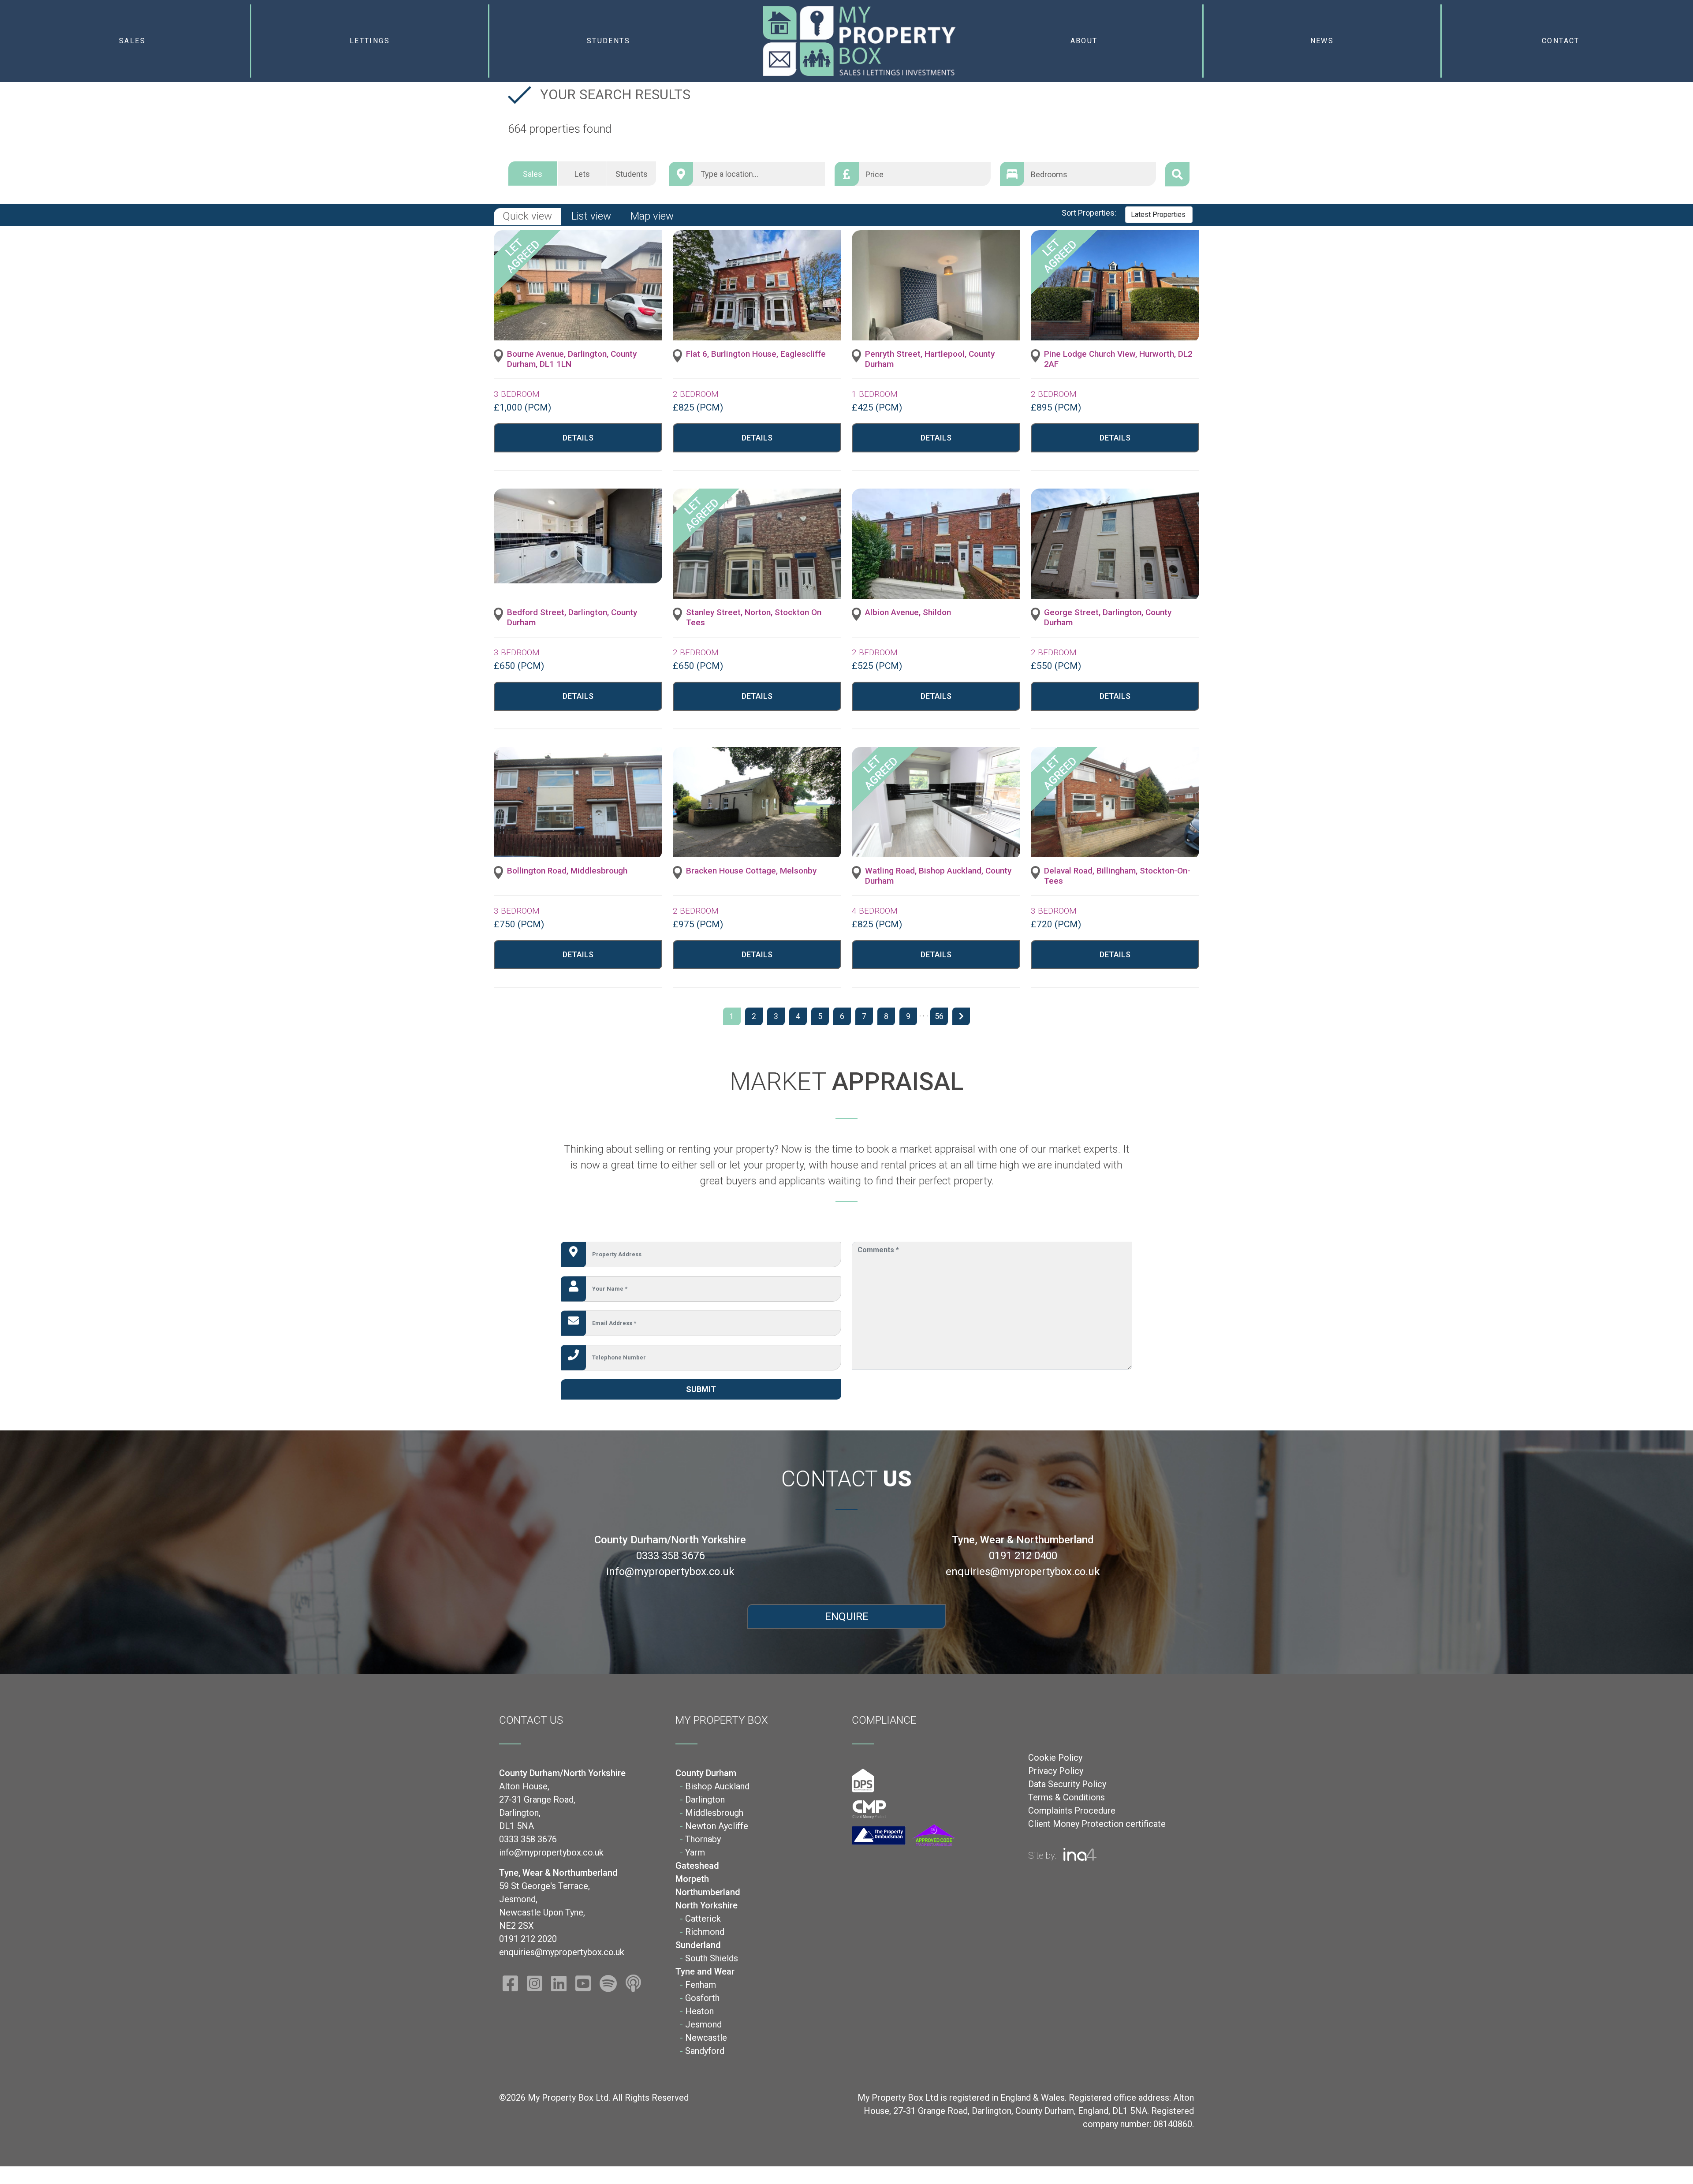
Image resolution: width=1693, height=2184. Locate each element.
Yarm (695, 1852)
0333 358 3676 (670, 1556)
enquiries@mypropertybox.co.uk (1023, 1572)
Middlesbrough (714, 1813)
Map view (652, 216)
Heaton (699, 2011)
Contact (1561, 41)
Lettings (370, 41)
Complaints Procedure (1072, 1811)
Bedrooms (1049, 174)
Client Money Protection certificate (1097, 1824)
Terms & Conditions (1067, 1797)
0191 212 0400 (1023, 1556)
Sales (132, 41)
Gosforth (702, 1998)
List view (591, 216)
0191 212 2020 (528, 1939)
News (1322, 41)
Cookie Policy (1055, 1758)
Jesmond (703, 2024)
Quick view (527, 216)
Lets (582, 174)
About (1084, 41)
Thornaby (703, 1839)
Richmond (705, 1932)
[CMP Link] (869, 1809)
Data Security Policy (1067, 1784)
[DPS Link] (863, 1780)
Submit (701, 1389)
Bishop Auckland (717, 1786)
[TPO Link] (903, 1835)
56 (939, 1016)
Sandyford (705, 2051)
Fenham (701, 1985)
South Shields (712, 1958)
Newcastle (706, 2038)
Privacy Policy (1056, 1771)
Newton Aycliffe (717, 1826)
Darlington (705, 1799)
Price (874, 174)
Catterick (703, 1919)
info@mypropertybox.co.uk (670, 1572)
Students (608, 41)
